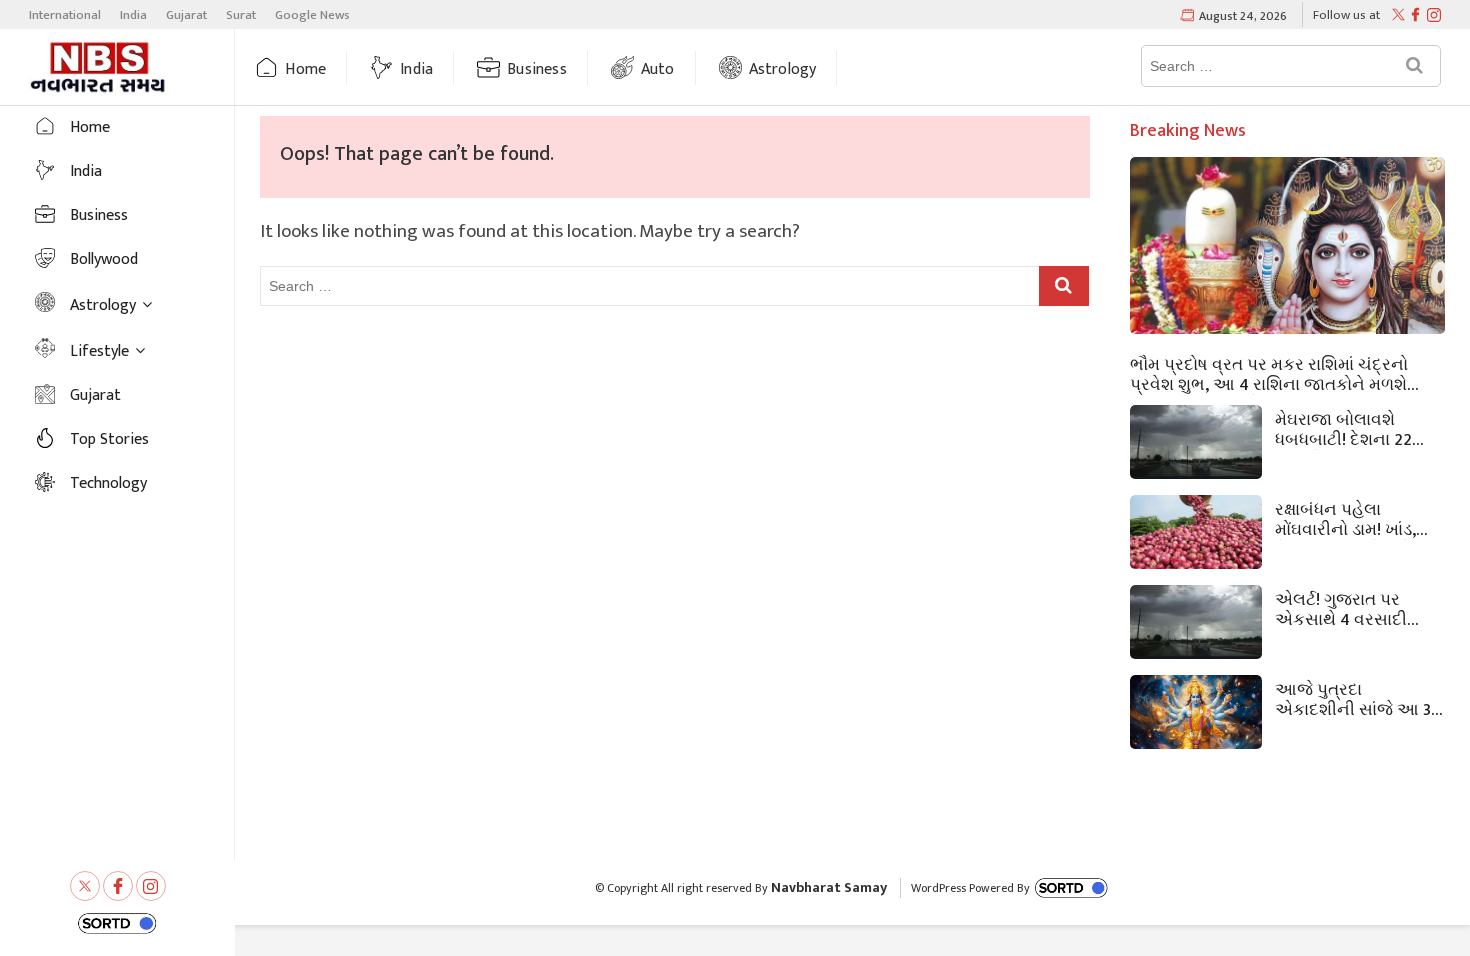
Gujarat (186, 15)
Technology (108, 483)
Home (305, 69)
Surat (241, 15)
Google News (312, 15)
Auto (658, 69)
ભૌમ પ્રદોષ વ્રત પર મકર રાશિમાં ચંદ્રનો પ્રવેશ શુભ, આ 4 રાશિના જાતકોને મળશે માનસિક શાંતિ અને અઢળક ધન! (1269, 373)
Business (537, 69)
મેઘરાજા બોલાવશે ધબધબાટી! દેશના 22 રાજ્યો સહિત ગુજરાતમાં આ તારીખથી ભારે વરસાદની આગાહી (1357, 428)
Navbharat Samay (829, 887)
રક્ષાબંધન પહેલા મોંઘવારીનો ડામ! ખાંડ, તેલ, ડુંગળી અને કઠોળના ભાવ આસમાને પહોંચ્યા (1358, 518)
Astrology (783, 69)
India (133, 15)
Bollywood (104, 259)
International (65, 15)
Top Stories (109, 439)
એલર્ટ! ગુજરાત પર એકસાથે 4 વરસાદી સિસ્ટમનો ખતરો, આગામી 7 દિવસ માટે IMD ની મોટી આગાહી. (1349, 608)
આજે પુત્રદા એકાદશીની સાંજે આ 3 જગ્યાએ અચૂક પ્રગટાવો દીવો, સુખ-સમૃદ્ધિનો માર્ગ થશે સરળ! (1353, 698)
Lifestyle (99, 351)
